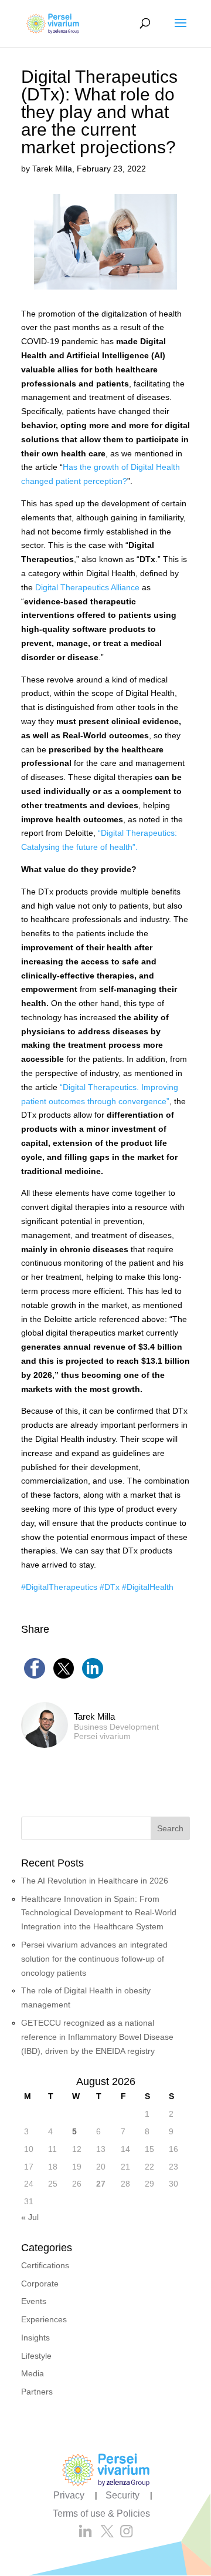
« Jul (30, 2217)
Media (33, 2373)
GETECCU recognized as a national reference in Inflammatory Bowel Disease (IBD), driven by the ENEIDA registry (97, 2037)
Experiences (44, 2319)
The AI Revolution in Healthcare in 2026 (96, 1881)
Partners (37, 2392)
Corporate (40, 2284)
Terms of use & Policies (101, 2513)
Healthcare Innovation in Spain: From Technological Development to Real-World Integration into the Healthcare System (99, 1913)
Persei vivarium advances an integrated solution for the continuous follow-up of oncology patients (94, 1959)
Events (34, 2301)
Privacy (69, 2495)
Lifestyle (36, 2356)
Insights (35, 2338)
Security (122, 2495)
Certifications (45, 2265)
